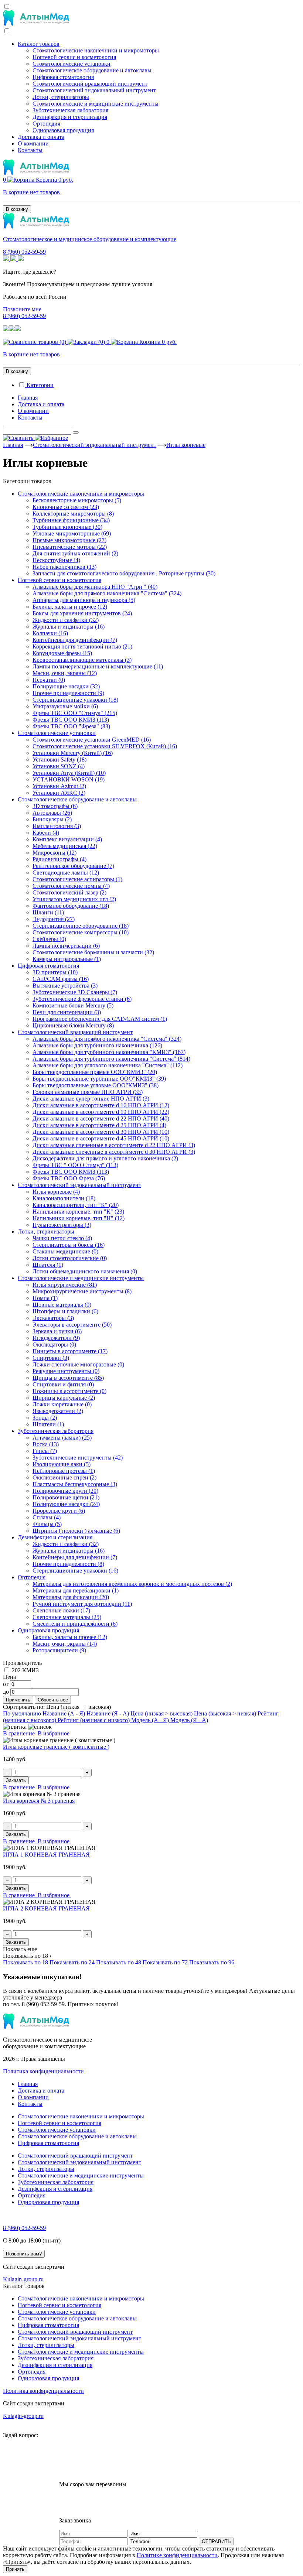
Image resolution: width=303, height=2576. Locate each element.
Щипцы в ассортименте (68, 1378)
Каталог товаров (39, 44)
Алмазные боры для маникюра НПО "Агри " (95, 587)
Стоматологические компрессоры (81, 932)
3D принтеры (55, 972)
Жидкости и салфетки (66, 620)
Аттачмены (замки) (62, 1438)
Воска (46, 1444)
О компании (33, 143)
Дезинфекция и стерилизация (70, 117)
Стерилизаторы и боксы (69, 1245)
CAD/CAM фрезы (61, 979)
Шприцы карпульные (64, 1398)
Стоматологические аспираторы (77, 879)
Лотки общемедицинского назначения (85, 1271)
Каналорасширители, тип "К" (76, 1205)
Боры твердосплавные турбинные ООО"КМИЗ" (99, 1079)
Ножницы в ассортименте (69, 1391)
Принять (15, 2569)
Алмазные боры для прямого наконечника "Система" (107, 593)
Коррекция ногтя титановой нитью (82, 646)
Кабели (46, 833)
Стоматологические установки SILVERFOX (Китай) (105, 746)
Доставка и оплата (41, 137)
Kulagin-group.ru (23, 2279)
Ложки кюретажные (62, 1404)
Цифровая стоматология (63, 77)
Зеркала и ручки (57, 1331)
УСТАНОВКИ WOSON (69, 779)
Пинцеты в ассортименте (70, 1351)
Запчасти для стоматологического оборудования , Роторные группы (124, 573)
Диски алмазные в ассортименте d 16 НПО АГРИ (101, 1105)
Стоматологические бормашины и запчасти (93, 952)
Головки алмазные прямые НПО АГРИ (88, 1092)
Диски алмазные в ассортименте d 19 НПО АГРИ (101, 1112)
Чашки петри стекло (62, 1238)
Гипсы (45, 1451)
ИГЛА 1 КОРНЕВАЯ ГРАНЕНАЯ (46, 1855)
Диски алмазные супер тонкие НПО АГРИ (91, 1099)
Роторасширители (59, 1650)
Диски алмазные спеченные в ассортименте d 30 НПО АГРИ (114, 1152)
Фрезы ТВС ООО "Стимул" (75, 713)
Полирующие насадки (66, 686)
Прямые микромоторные (69, 540)
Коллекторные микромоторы (73, 514)
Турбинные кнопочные (67, 527)
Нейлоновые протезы (64, 1471)
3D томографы (55, 806)
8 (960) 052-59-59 (24, 252)
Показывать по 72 (165, 1962)
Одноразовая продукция (63, 130)
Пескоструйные (56, 560)
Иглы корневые (186, 445)
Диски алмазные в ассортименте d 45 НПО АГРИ (101, 1138)
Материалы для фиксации (71, 1597)
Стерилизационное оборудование (81, 926)
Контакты (30, 150)
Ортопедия (46, 124)
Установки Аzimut (59, 786)
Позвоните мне (22, 309)
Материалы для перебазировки (76, 1590)
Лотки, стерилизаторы (61, 97)
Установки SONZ (59, 766)
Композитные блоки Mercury (73, 1005)
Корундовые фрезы (62, 653)
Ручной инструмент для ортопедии (82, 1604)
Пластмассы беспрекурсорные (75, 1484)
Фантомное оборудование (71, 906)
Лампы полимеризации (66, 946)
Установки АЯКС (59, 793)
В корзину (17, 209)
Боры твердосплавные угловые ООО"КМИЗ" (96, 1085)
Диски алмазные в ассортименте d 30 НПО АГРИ (101, 1132)
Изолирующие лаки (62, 1464)
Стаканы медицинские (65, 1251)
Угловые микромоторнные (72, 533)
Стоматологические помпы (71, 886)
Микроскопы (55, 853)
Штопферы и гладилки (65, 1311)
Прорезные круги (59, 1511)
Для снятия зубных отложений (75, 553)
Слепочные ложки (61, 1610)
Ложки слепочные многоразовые (78, 1364)
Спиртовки (51, 1358)
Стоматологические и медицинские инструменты (96, 104)
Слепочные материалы (67, 1617)
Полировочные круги (65, 1491)
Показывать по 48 (119, 1962)
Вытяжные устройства (65, 986)
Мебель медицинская (65, 846)
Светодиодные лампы (66, 873)
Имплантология (57, 826)
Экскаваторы (53, 1318)
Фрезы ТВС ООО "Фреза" (71, 726)
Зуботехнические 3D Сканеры (75, 992)
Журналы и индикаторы (69, 627)
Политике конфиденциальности (177, 2555)
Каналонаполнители (64, 1198)
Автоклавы (52, 813)
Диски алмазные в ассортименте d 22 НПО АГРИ (101, 1118)
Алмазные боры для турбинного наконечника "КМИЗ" (109, 1052)
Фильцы (47, 1524)
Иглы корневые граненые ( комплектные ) (56, 1747)
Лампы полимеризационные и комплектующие (98, 666)
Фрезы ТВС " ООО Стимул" (75, 1165)
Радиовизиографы (59, 859)
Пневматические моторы (70, 547)
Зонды (45, 1418)
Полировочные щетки (66, 1497)
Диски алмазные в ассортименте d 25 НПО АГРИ (99, 1125)
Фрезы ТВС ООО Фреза (69, 1178)
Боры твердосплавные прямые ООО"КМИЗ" (95, 1072)
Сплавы (47, 1517)
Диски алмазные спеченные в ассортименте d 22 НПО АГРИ (114, 1145)
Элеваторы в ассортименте (72, 1325)
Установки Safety (59, 760)
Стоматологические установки (72, 64)
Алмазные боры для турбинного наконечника (97, 1045)
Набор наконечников (64, 567)
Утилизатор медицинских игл (74, 899)
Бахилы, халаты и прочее (70, 607)
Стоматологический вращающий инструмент (90, 84)
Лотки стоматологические (70, 1258)
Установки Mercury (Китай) (73, 753)
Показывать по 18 (25, 1962)
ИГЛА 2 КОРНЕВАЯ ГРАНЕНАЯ (46, 1908)
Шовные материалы (62, 1305)
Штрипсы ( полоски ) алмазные (76, 1531)
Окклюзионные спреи (64, 1477)
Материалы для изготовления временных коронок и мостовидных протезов (132, 1584)
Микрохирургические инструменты (82, 1291)
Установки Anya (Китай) (69, 773)
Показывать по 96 (212, 1962)
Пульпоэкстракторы (62, 1225)
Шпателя (48, 1265)
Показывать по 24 (72, 1962)
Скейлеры (49, 939)
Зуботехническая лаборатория (70, 110)
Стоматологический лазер (69, 892)
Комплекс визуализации (67, 839)
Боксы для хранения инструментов (82, 613)
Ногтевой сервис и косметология (74, 57)
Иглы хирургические (65, 1285)
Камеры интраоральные (67, 959)
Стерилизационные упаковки (75, 700)
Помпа (45, 1298)
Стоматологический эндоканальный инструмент (94, 90)
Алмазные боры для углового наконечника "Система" (108, 1065)
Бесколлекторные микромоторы (77, 500)
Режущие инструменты (66, 1371)
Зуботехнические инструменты (78, 1458)
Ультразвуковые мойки (65, 706)
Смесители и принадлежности (75, 1624)
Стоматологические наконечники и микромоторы (96, 50)
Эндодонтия (54, 919)
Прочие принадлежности (68, 693)
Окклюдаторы (54, 1345)
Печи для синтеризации (67, 1012)
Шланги (48, 912)
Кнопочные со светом (66, 507)
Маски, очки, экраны (65, 673)
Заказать (16, 1780)
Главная (28, 398)
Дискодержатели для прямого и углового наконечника (105, 1158)
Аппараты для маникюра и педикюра (84, 600)
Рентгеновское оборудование (73, 866)
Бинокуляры (52, 819)
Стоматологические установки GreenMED (92, 740)
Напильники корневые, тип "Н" (79, 1218)
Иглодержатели (56, 1338)
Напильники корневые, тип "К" (78, 1212)
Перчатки (49, 680)
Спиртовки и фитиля (63, 1384)
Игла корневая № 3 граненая (39, 1801)
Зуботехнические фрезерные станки (82, 999)
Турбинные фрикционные (71, 520)
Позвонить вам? (24, 2254)
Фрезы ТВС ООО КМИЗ (71, 720)
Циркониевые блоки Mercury (73, 1025)
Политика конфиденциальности (43, 2071)
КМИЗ (30, 1670)
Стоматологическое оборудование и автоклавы (92, 70)
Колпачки (50, 633)
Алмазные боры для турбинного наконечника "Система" (111, 1059)
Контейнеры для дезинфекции (75, 640)
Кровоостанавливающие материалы (82, 660)
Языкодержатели (58, 1411)
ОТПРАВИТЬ (216, 2541)
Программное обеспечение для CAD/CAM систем (100, 1019)
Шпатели (48, 1424)
